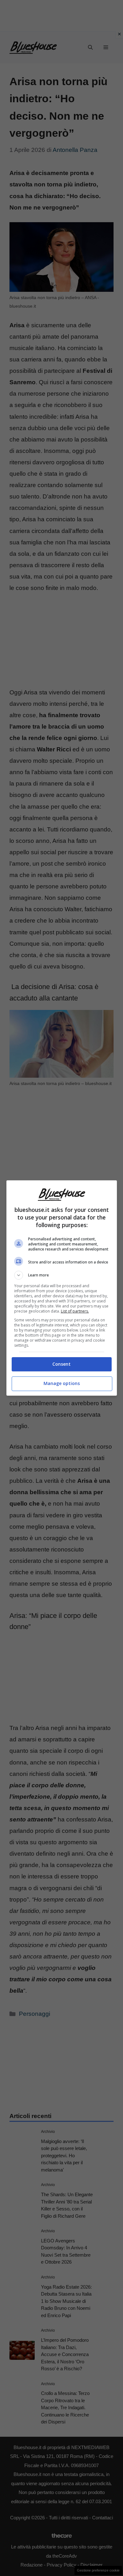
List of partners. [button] (75, 1311)
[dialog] (62, 1288)
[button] (62, 1275)
